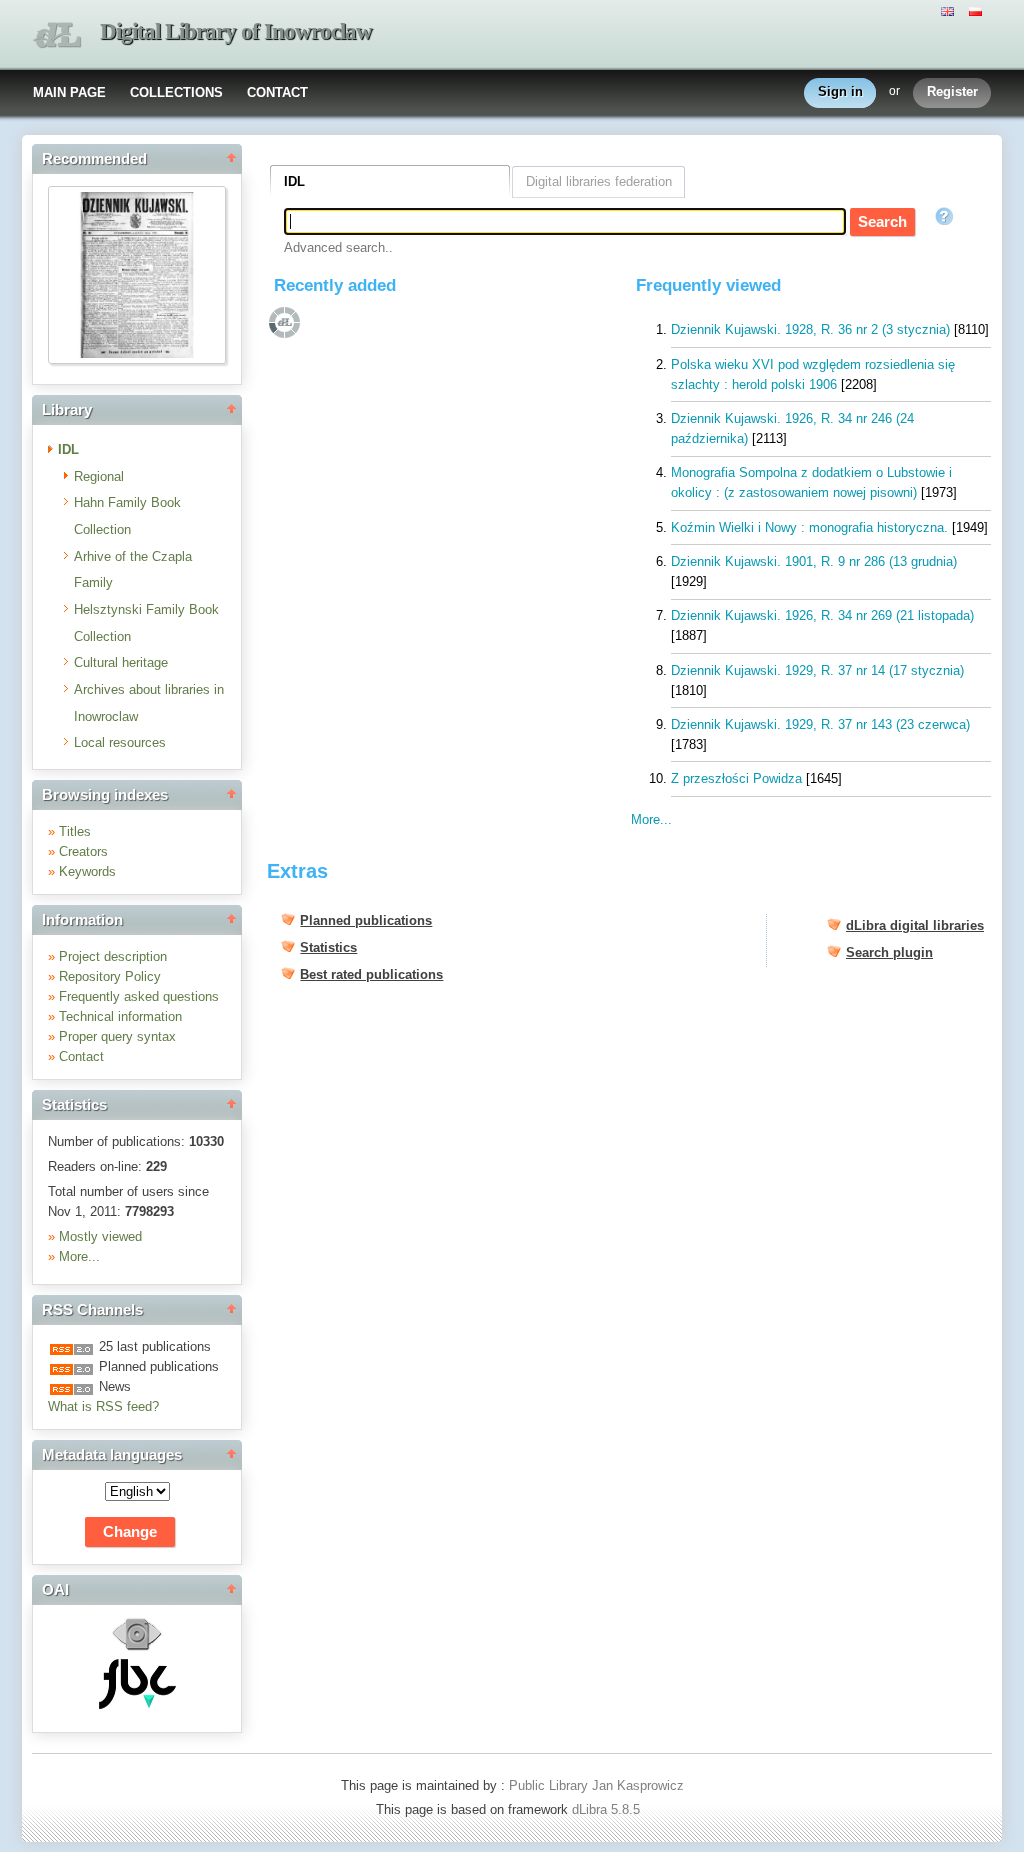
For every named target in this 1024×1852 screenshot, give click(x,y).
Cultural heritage (121, 662)
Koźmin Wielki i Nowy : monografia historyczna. (809, 527)
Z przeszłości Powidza (736, 778)
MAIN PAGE (69, 92)
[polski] (978, 10)
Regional (99, 476)
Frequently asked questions (139, 996)
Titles (75, 831)
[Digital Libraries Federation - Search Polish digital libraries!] (137, 1704)
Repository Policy (110, 976)
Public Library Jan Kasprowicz (596, 1785)
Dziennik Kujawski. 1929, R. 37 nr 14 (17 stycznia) (817, 670)
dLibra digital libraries (915, 925)
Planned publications (366, 920)
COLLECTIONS (176, 92)
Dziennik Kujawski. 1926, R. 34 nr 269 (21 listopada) (822, 615)
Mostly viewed (100, 1236)
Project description (113, 956)
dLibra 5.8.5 (608, 1809)
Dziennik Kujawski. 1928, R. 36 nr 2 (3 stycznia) (810, 329)
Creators (83, 851)
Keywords (87, 871)
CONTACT (277, 92)
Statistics (328, 947)
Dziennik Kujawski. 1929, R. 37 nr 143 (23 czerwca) (820, 724)
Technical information (120, 1016)
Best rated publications (371, 974)
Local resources (120, 742)
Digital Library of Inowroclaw (236, 31)
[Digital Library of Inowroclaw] (57, 35)
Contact (81, 1056)
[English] (950, 10)
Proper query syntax (117, 1036)
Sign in (840, 91)
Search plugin (889, 952)
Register (952, 91)
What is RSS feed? (103, 1406)
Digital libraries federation (599, 181)
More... (79, 1256)
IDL (68, 449)
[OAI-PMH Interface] (137, 1648)
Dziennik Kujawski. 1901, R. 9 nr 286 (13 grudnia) (814, 561)
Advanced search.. (338, 247)
